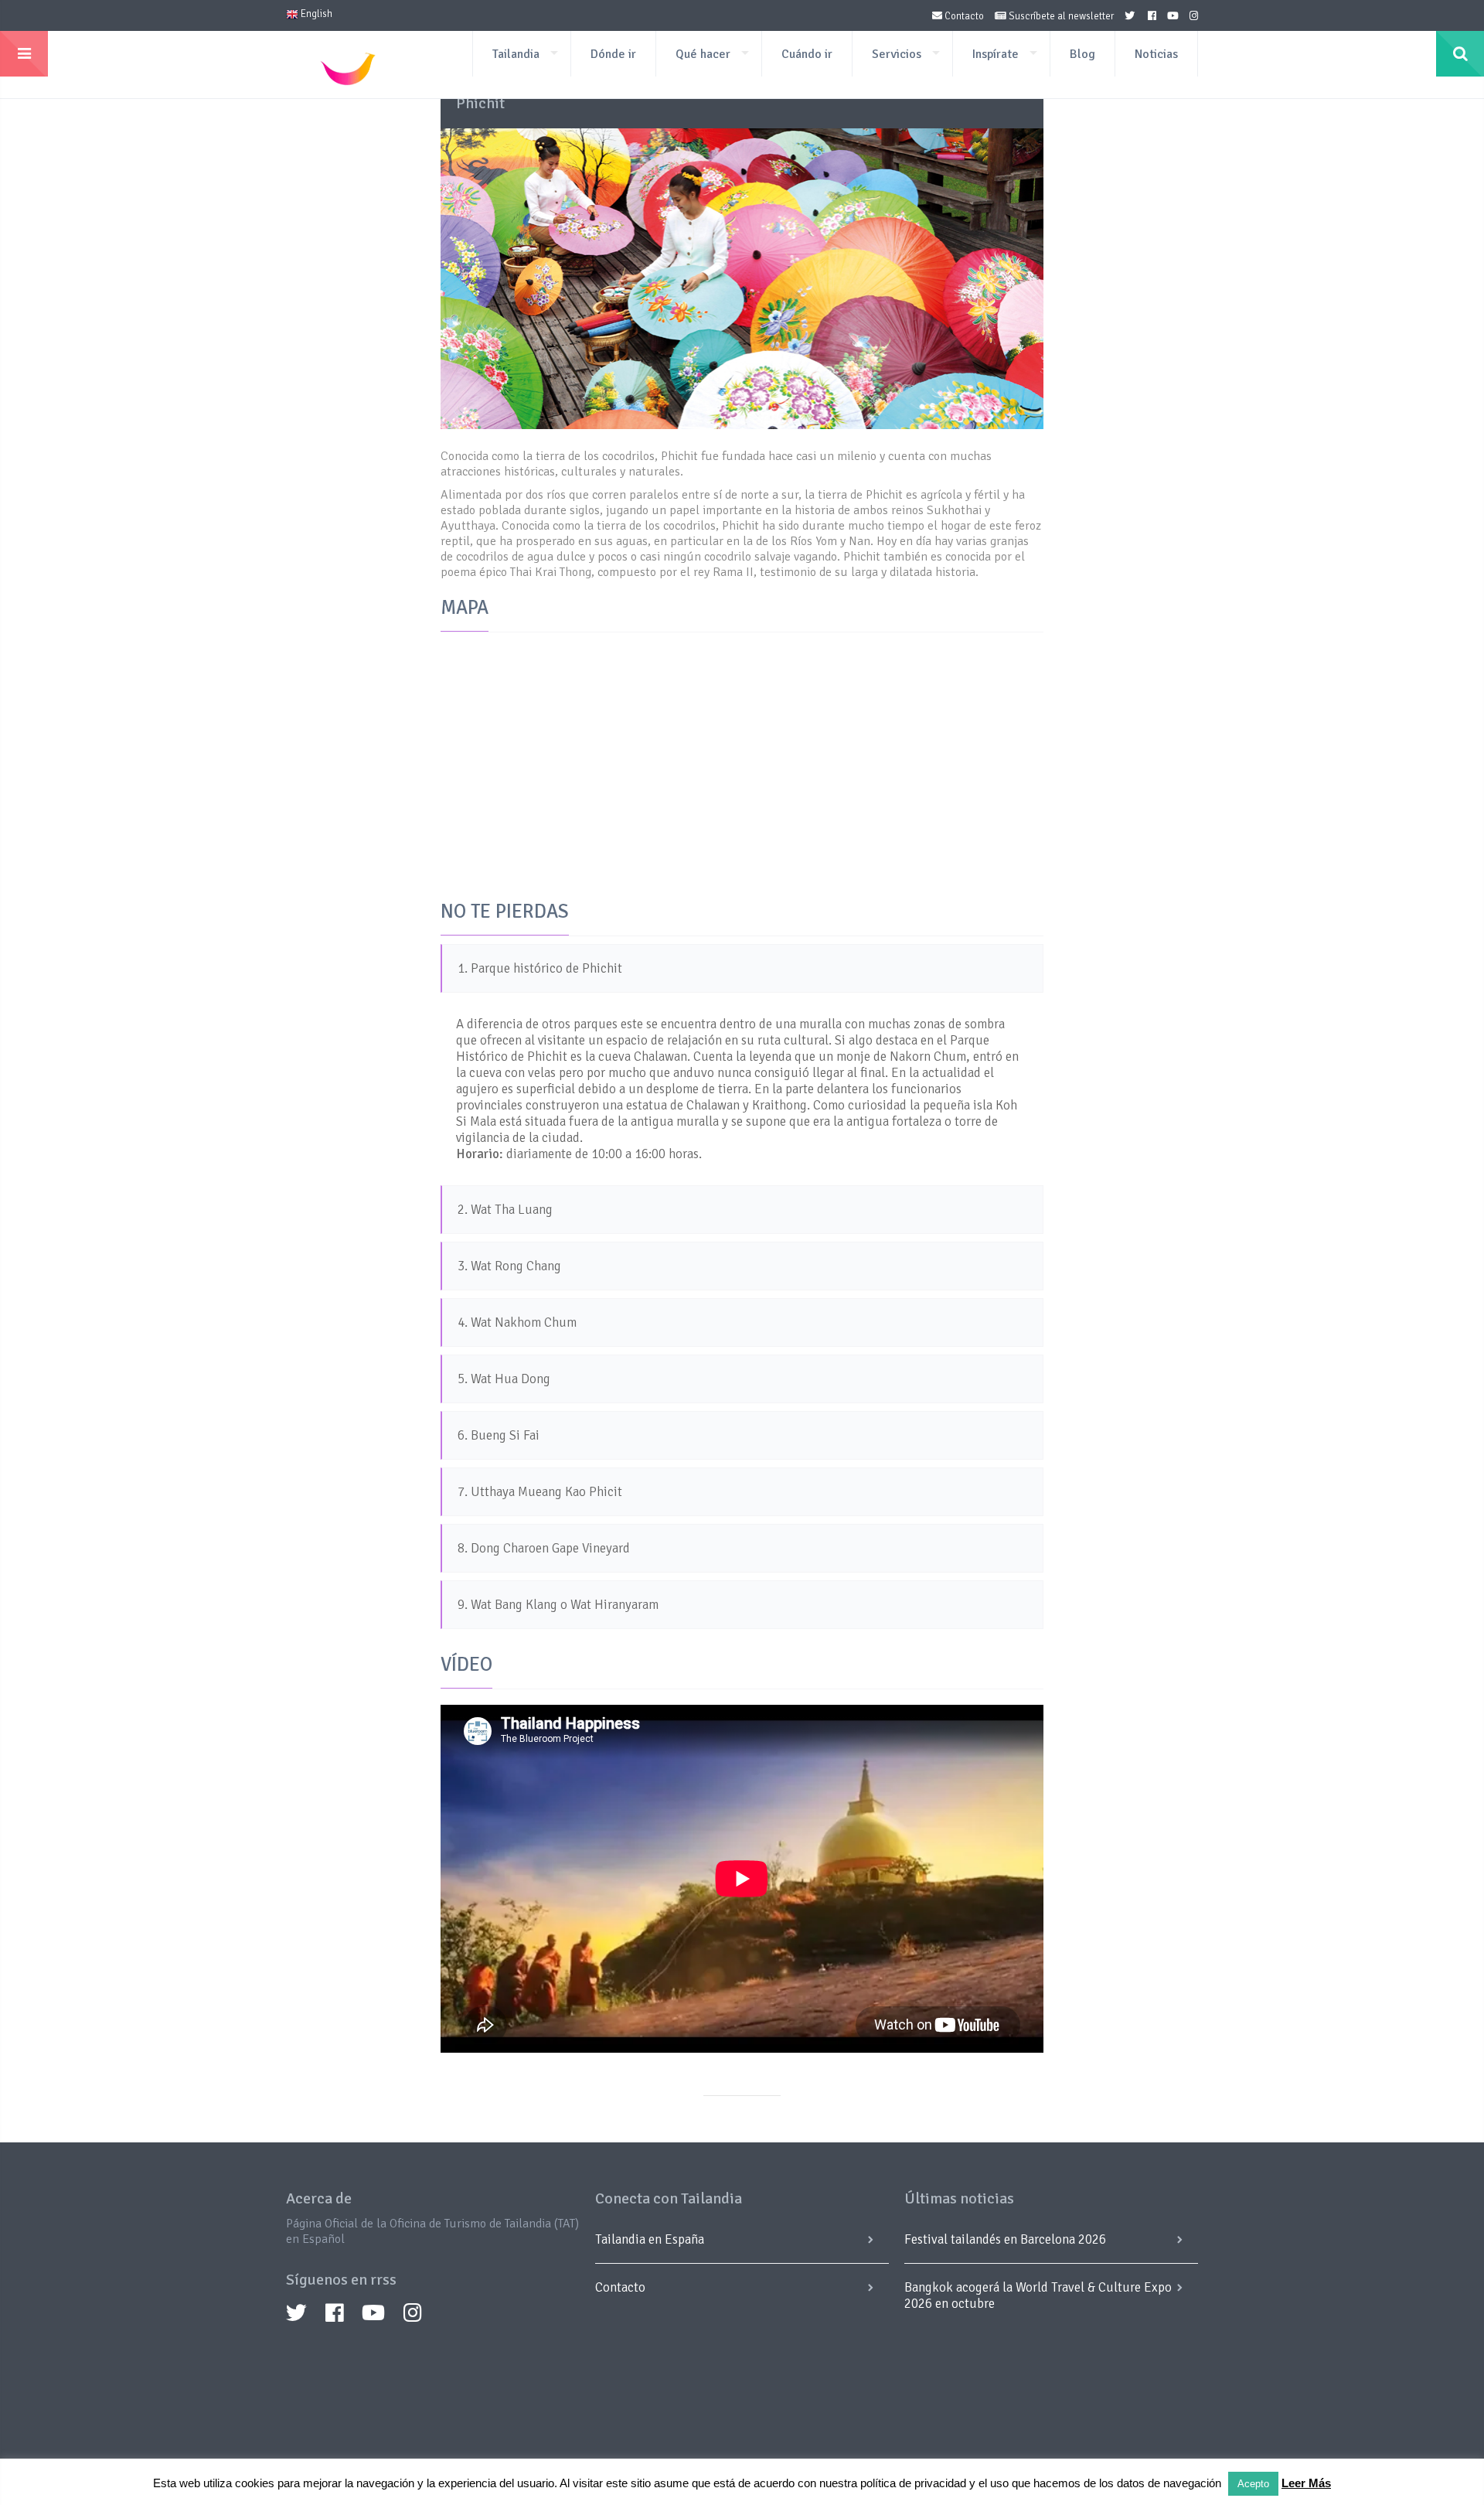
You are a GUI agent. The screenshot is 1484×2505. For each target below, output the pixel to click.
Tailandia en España (650, 2239)
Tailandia (516, 54)
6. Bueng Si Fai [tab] (499, 1435)
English (315, 14)
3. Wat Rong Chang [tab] (509, 1266)
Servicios (897, 54)
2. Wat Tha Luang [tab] (505, 1210)
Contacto (963, 16)
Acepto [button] (1253, 2484)
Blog (1082, 54)
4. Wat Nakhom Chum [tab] (517, 1322)
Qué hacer (703, 54)
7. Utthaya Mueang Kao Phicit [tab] (540, 1492)
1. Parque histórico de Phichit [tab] (540, 968)
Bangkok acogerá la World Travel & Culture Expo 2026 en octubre (1038, 2295)
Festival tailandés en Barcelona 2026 (1005, 2239)
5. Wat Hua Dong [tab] (504, 1379)
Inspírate (996, 54)
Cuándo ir (807, 54)
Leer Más (1306, 2483)
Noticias (1156, 54)
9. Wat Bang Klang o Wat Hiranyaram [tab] (558, 1605)
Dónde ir (613, 54)
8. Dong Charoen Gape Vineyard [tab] (544, 1548)
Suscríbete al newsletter (1060, 16)
